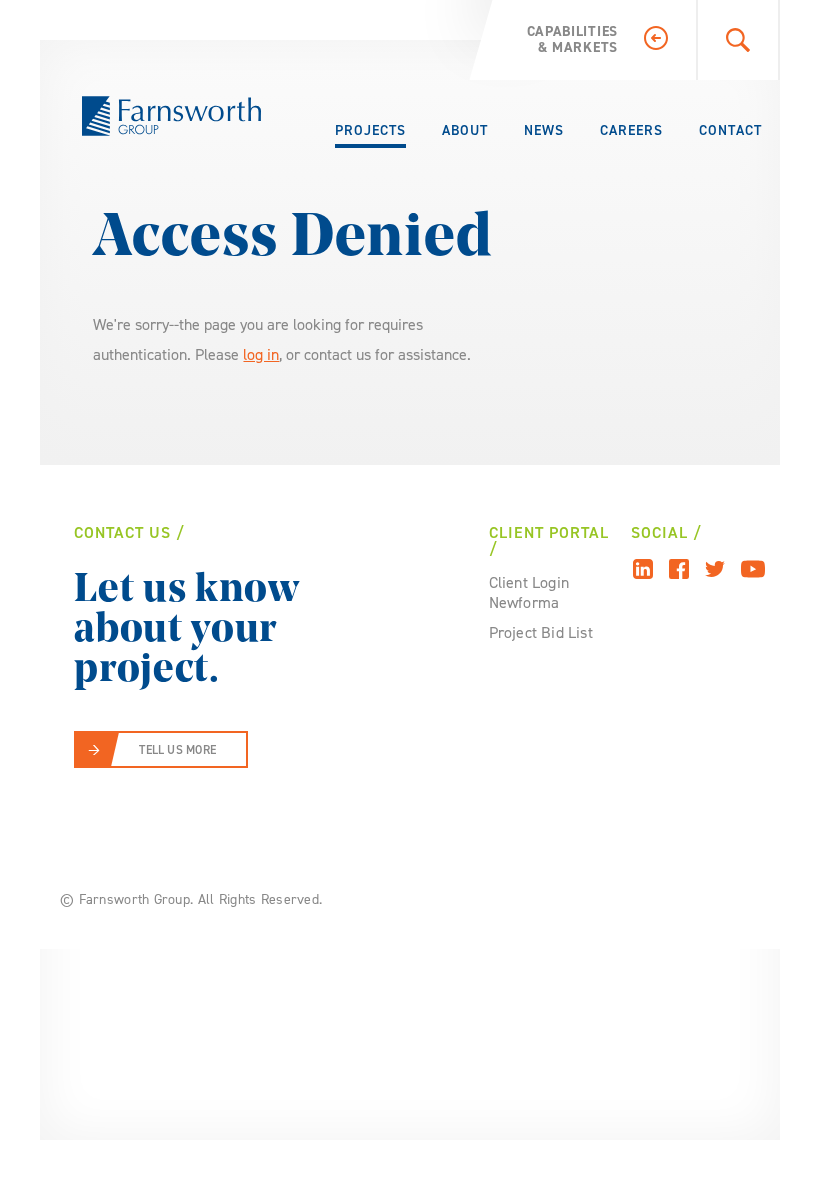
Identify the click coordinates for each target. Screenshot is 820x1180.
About (465, 130)
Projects (370, 130)
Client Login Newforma (529, 592)
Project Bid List (541, 632)
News (544, 130)
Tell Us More (177, 750)
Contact (730, 130)
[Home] (171, 116)
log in (261, 354)
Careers (631, 130)
